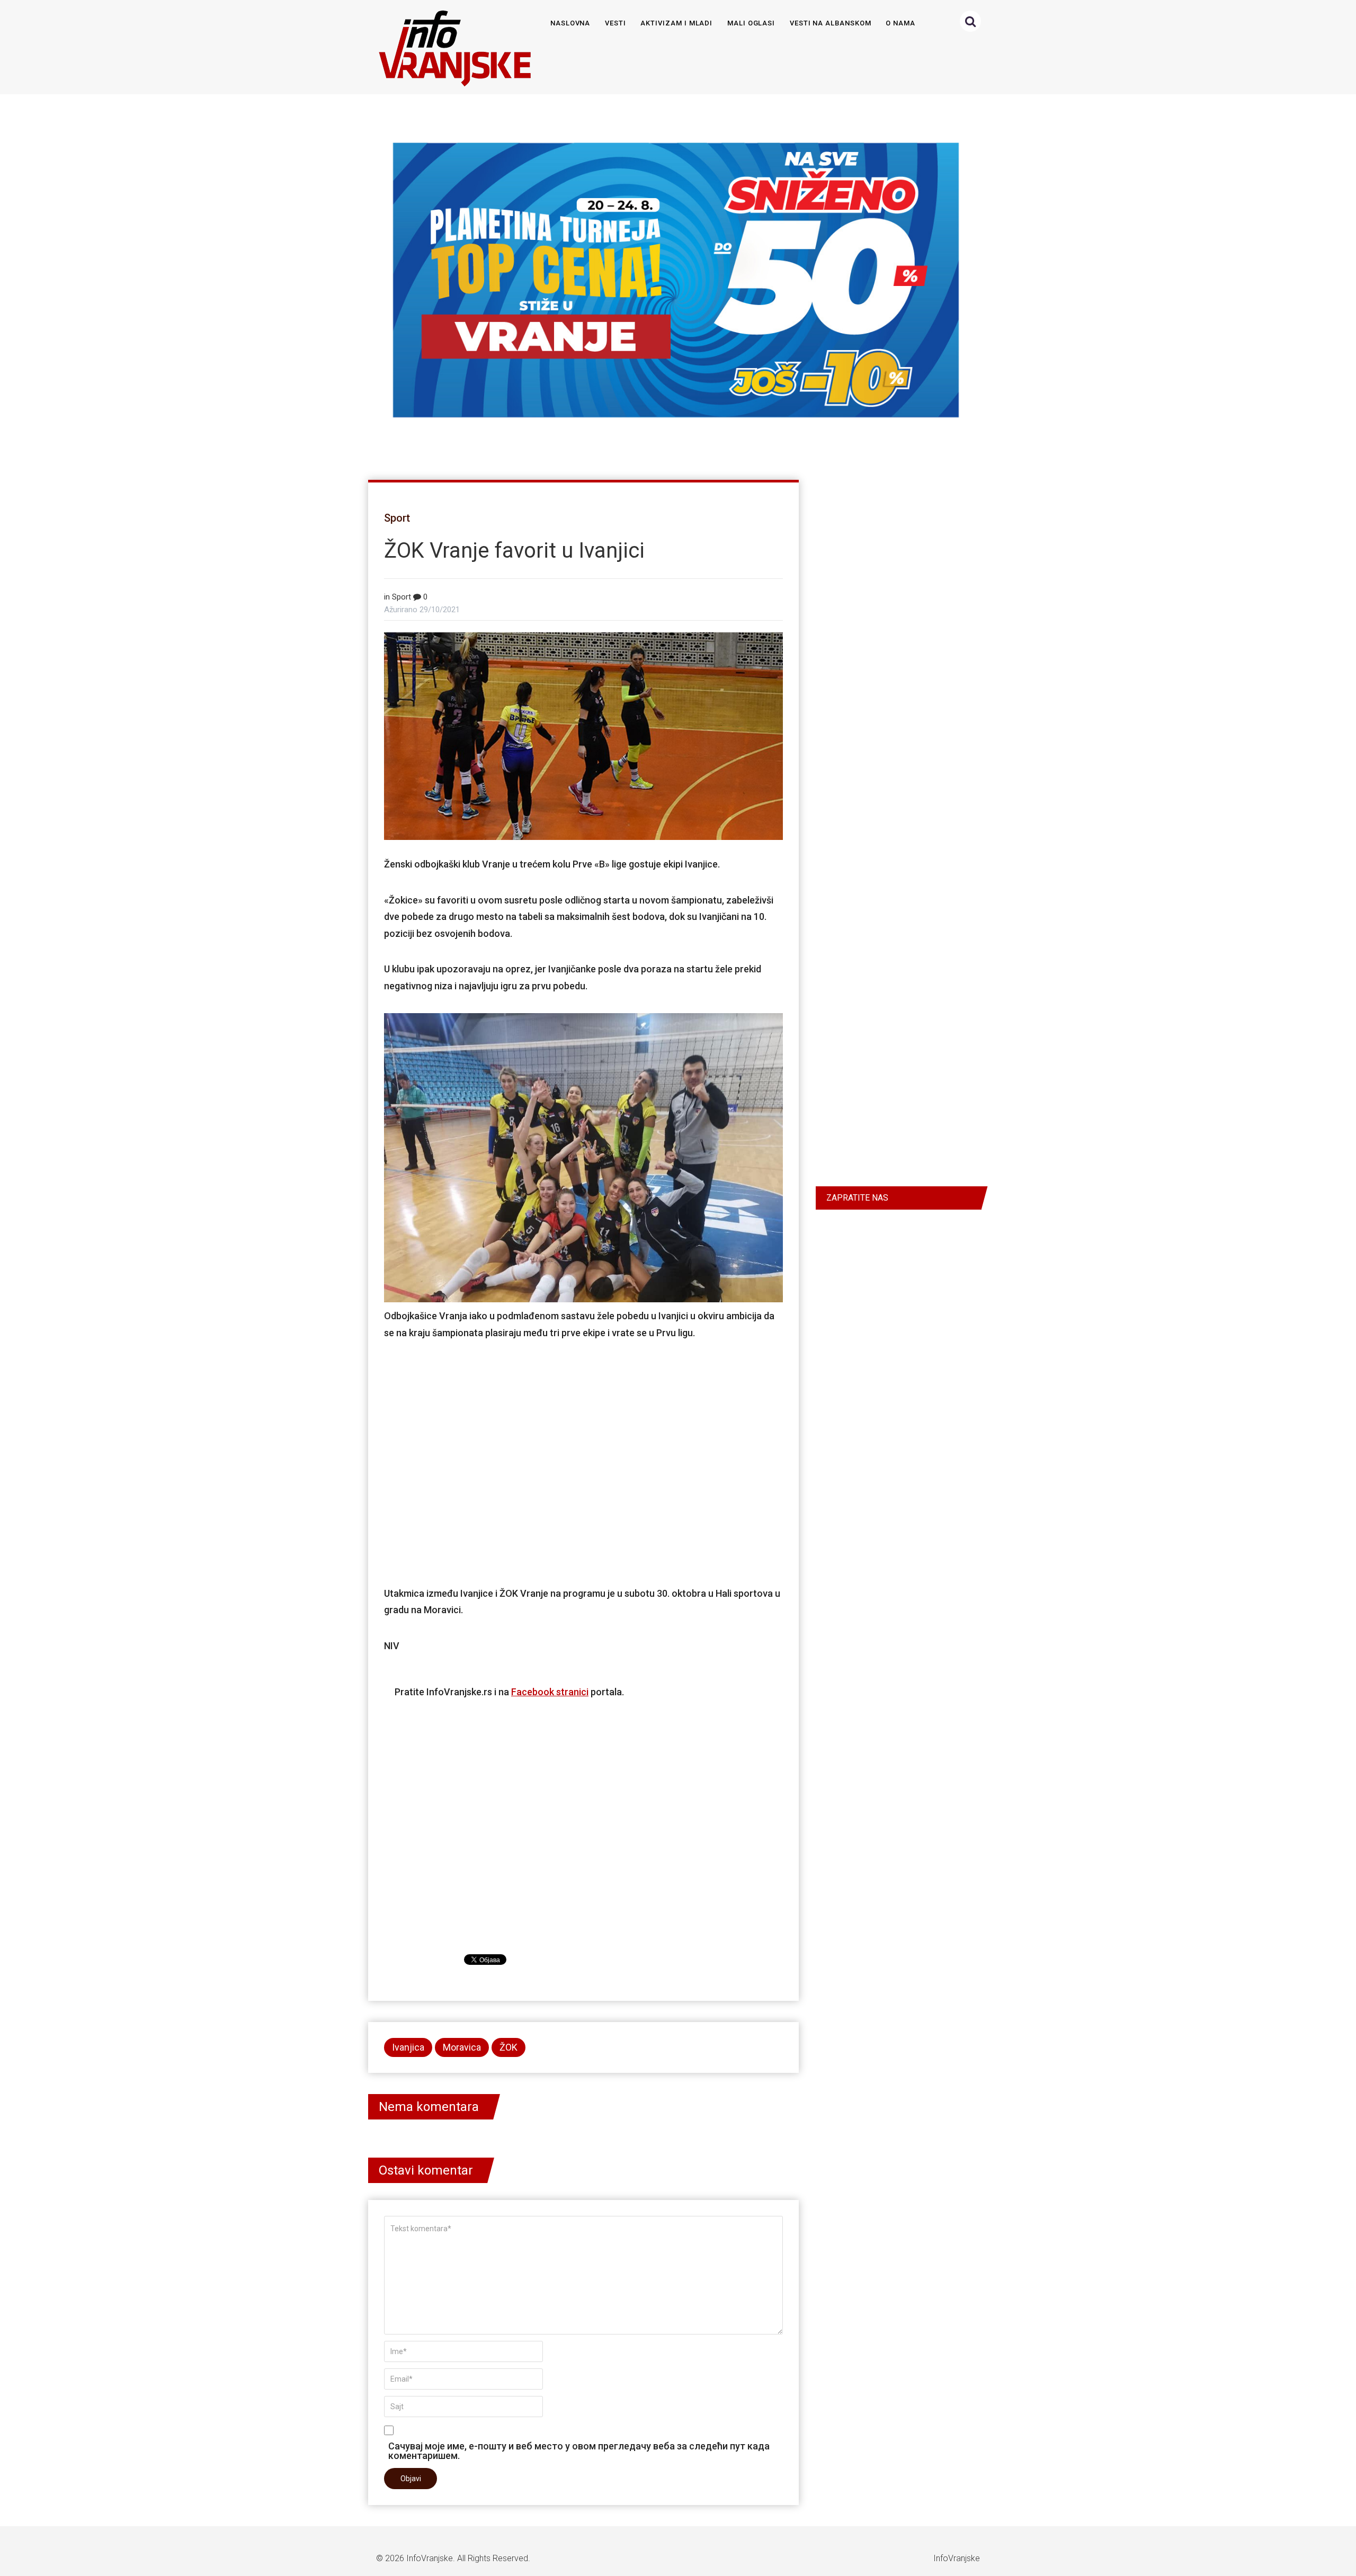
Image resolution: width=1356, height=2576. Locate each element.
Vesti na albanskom (831, 23)
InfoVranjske (430, 2558)
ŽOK (508, 2047)
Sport (397, 518)
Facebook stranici (550, 1692)
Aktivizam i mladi (676, 23)
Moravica (462, 2047)
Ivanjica (408, 2047)
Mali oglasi (751, 23)
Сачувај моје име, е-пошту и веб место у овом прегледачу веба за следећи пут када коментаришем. (579, 2450)
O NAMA (900, 23)
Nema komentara (429, 2107)
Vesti (615, 23)
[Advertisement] (583, 1462)
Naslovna (570, 23)
